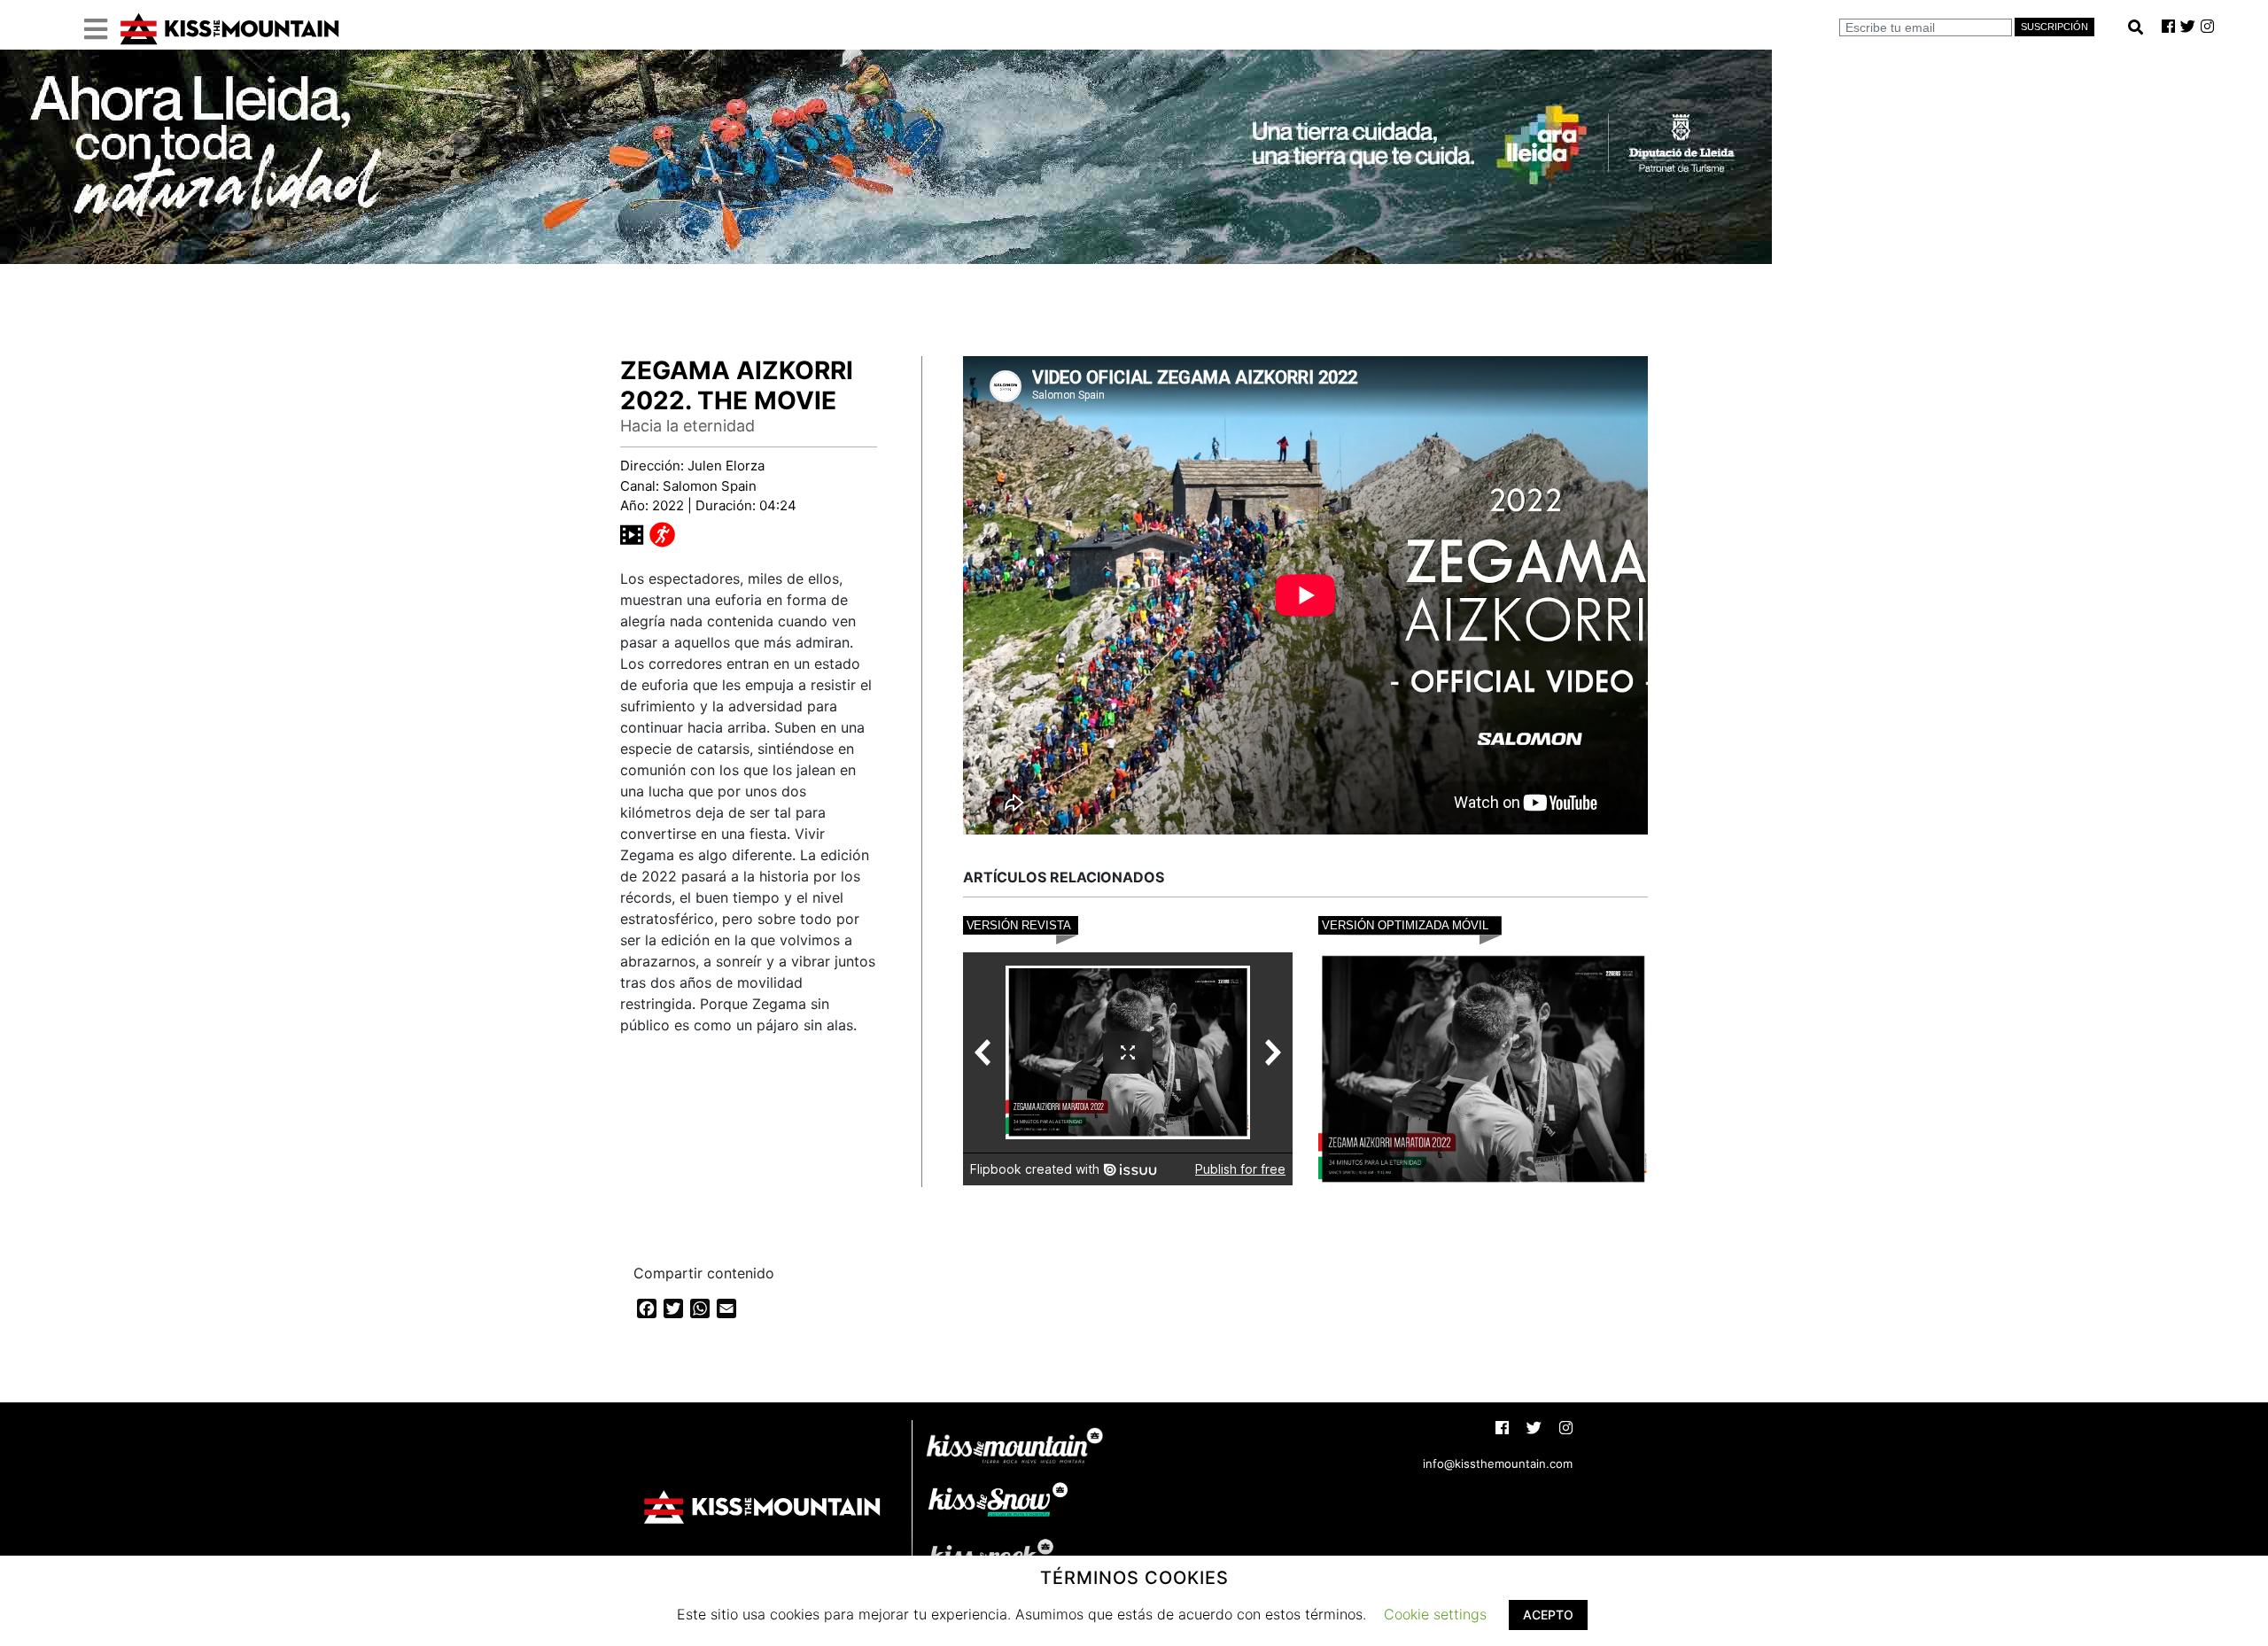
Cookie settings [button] (1435, 1614)
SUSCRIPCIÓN (2054, 27)
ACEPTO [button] (1548, 1615)
